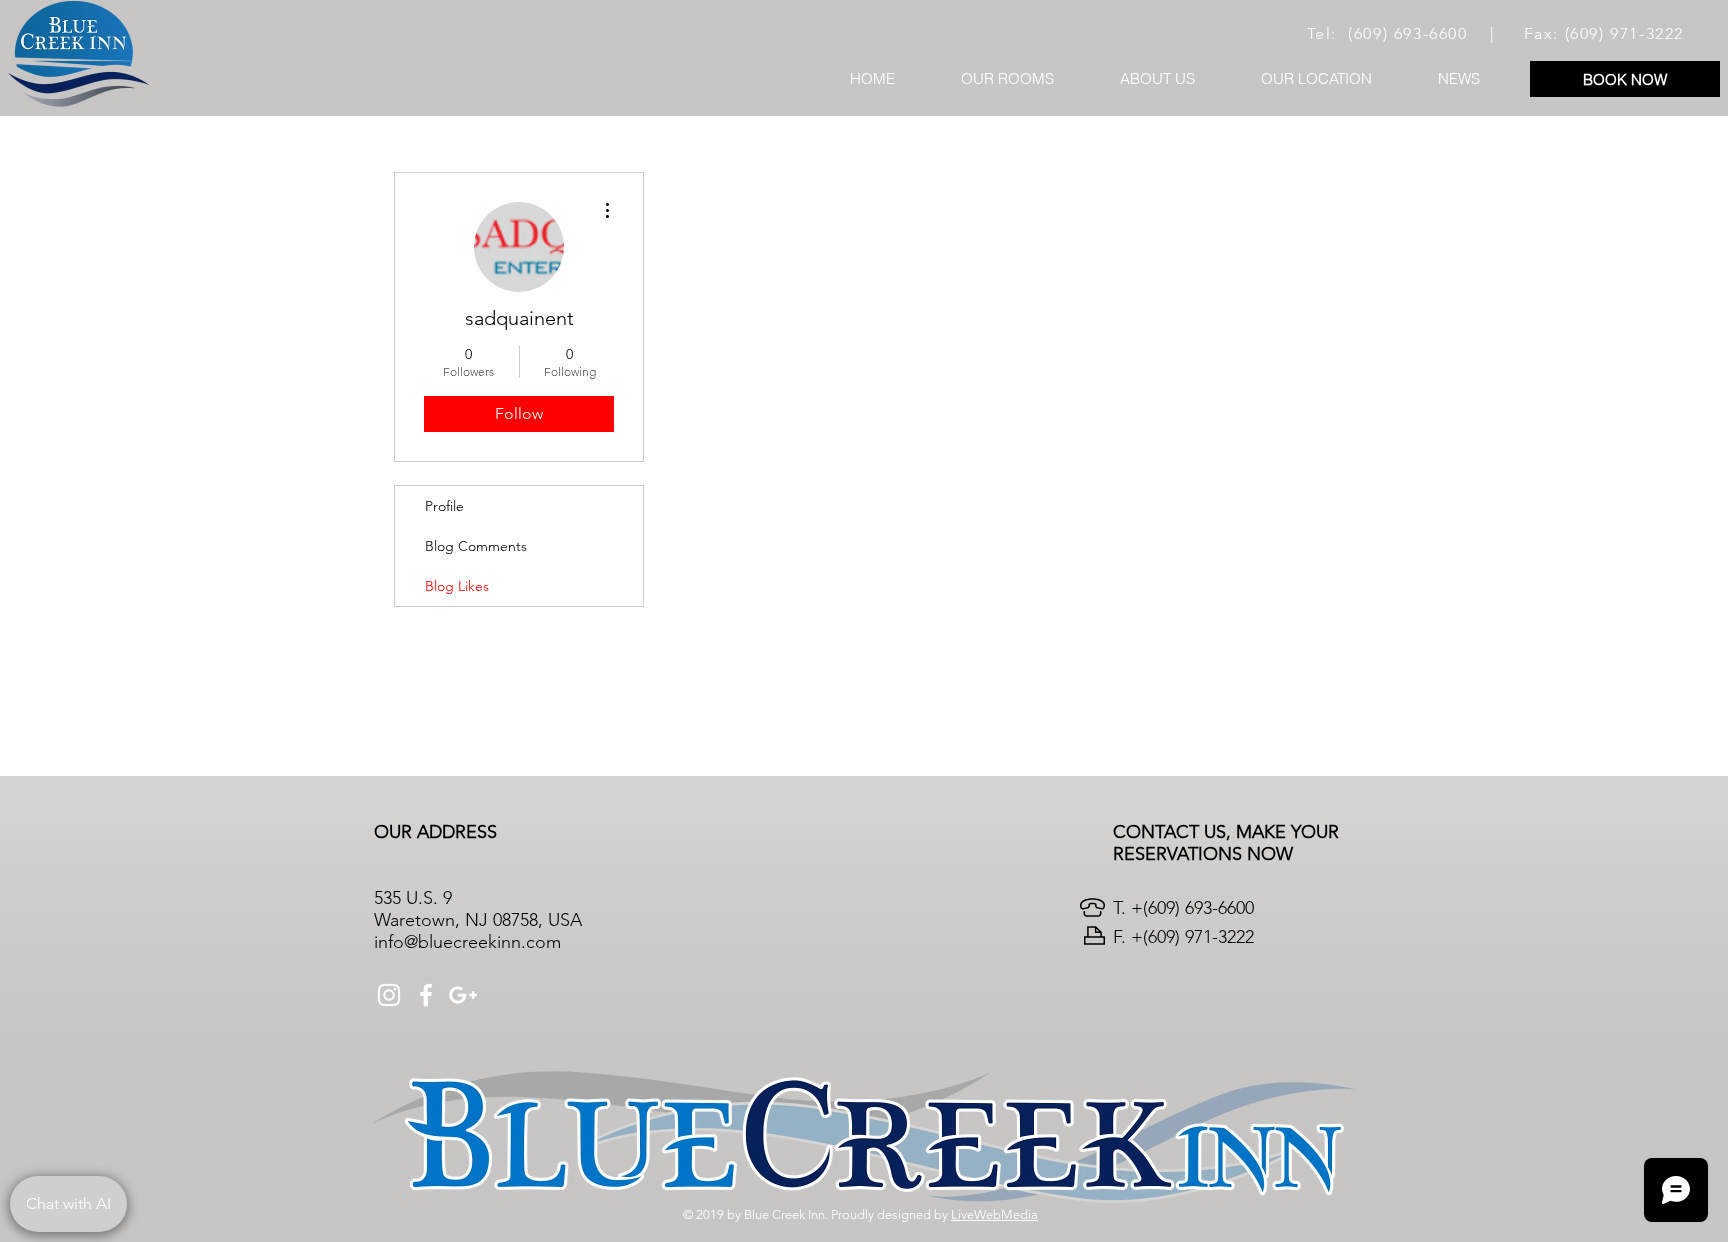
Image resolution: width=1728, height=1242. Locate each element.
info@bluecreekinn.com (467, 942)
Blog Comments (476, 546)
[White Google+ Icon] (463, 995)
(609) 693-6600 (1407, 33)
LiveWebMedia (994, 1214)
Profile (444, 506)
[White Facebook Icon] (426, 995)
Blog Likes (457, 586)
